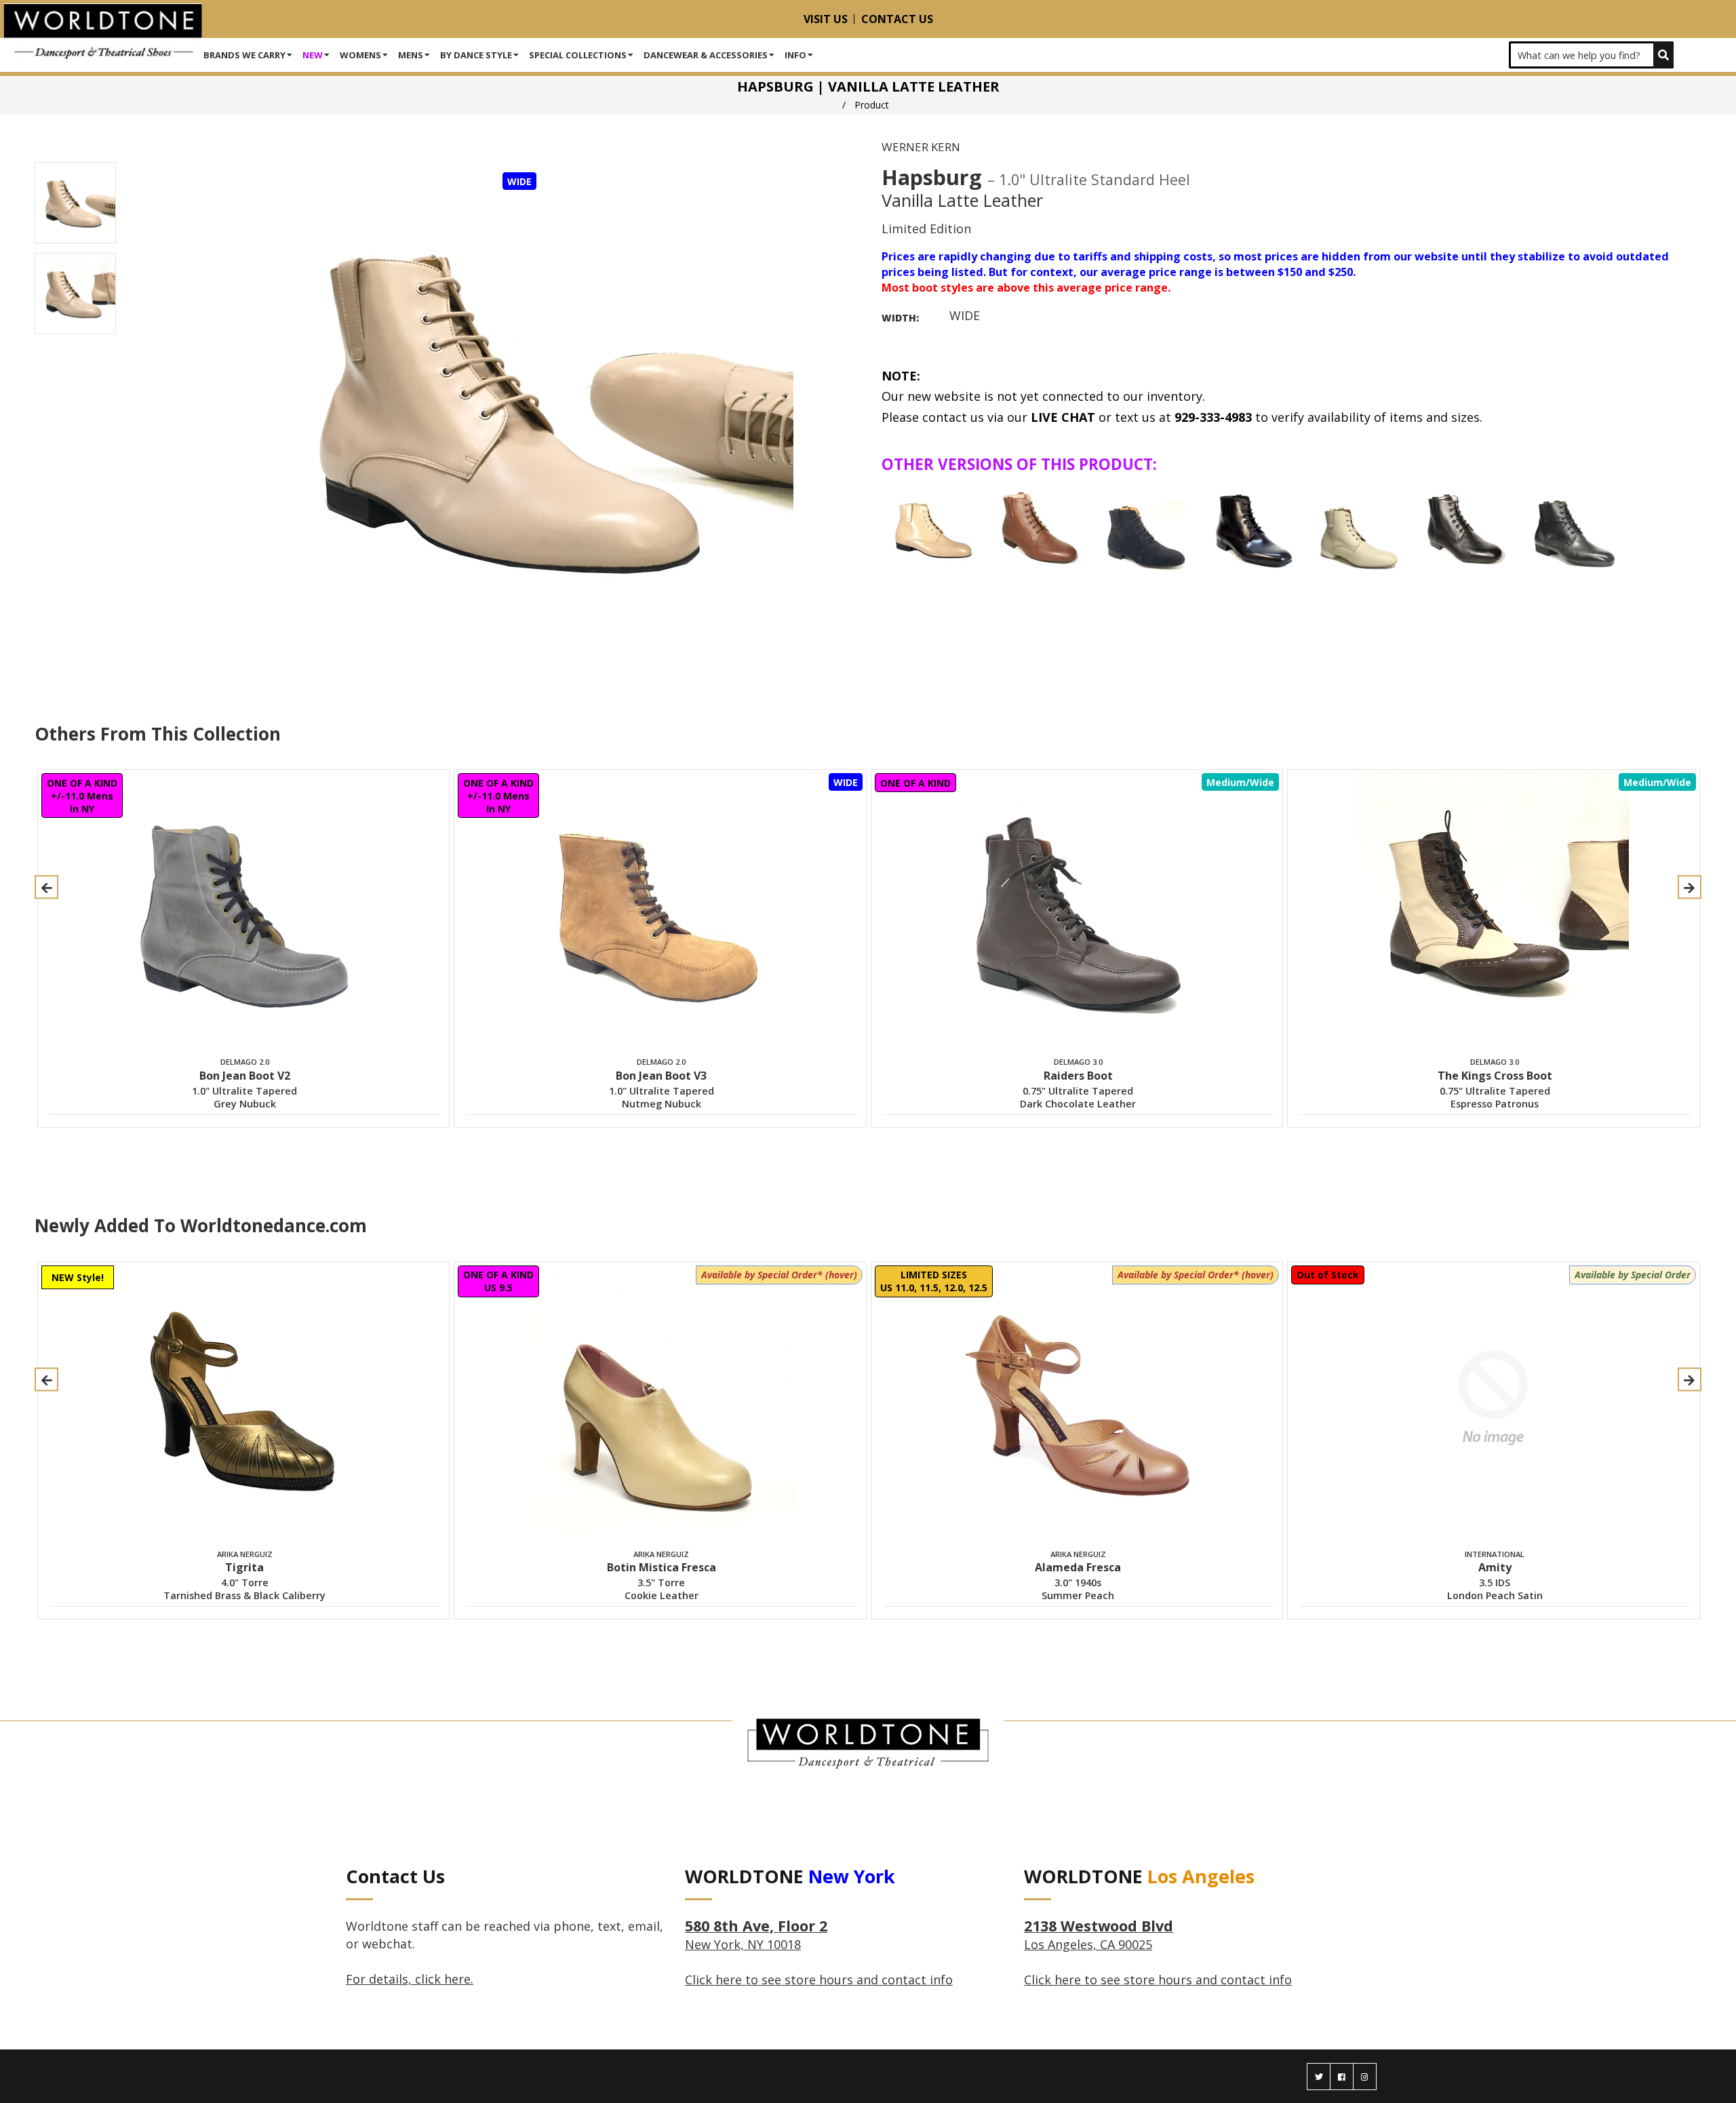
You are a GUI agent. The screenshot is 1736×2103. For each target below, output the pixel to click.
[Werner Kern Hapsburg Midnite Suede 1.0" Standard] (1146, 529)
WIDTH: (900, 318)
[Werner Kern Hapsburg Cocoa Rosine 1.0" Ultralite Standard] (1040, 529)
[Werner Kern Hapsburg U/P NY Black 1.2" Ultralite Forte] (1572, 529)
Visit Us (826, 19)
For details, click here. (410, 1979)
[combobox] (1591, 55)
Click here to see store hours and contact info (819, 1980)
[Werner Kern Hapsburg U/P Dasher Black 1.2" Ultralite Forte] (1465, 529)
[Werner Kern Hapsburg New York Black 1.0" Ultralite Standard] (1252, 529)
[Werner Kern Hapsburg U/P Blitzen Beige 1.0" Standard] (1359, 529)
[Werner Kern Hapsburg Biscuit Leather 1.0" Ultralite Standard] (933, 529)
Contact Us (897, 19)
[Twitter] (1319, 2077)
